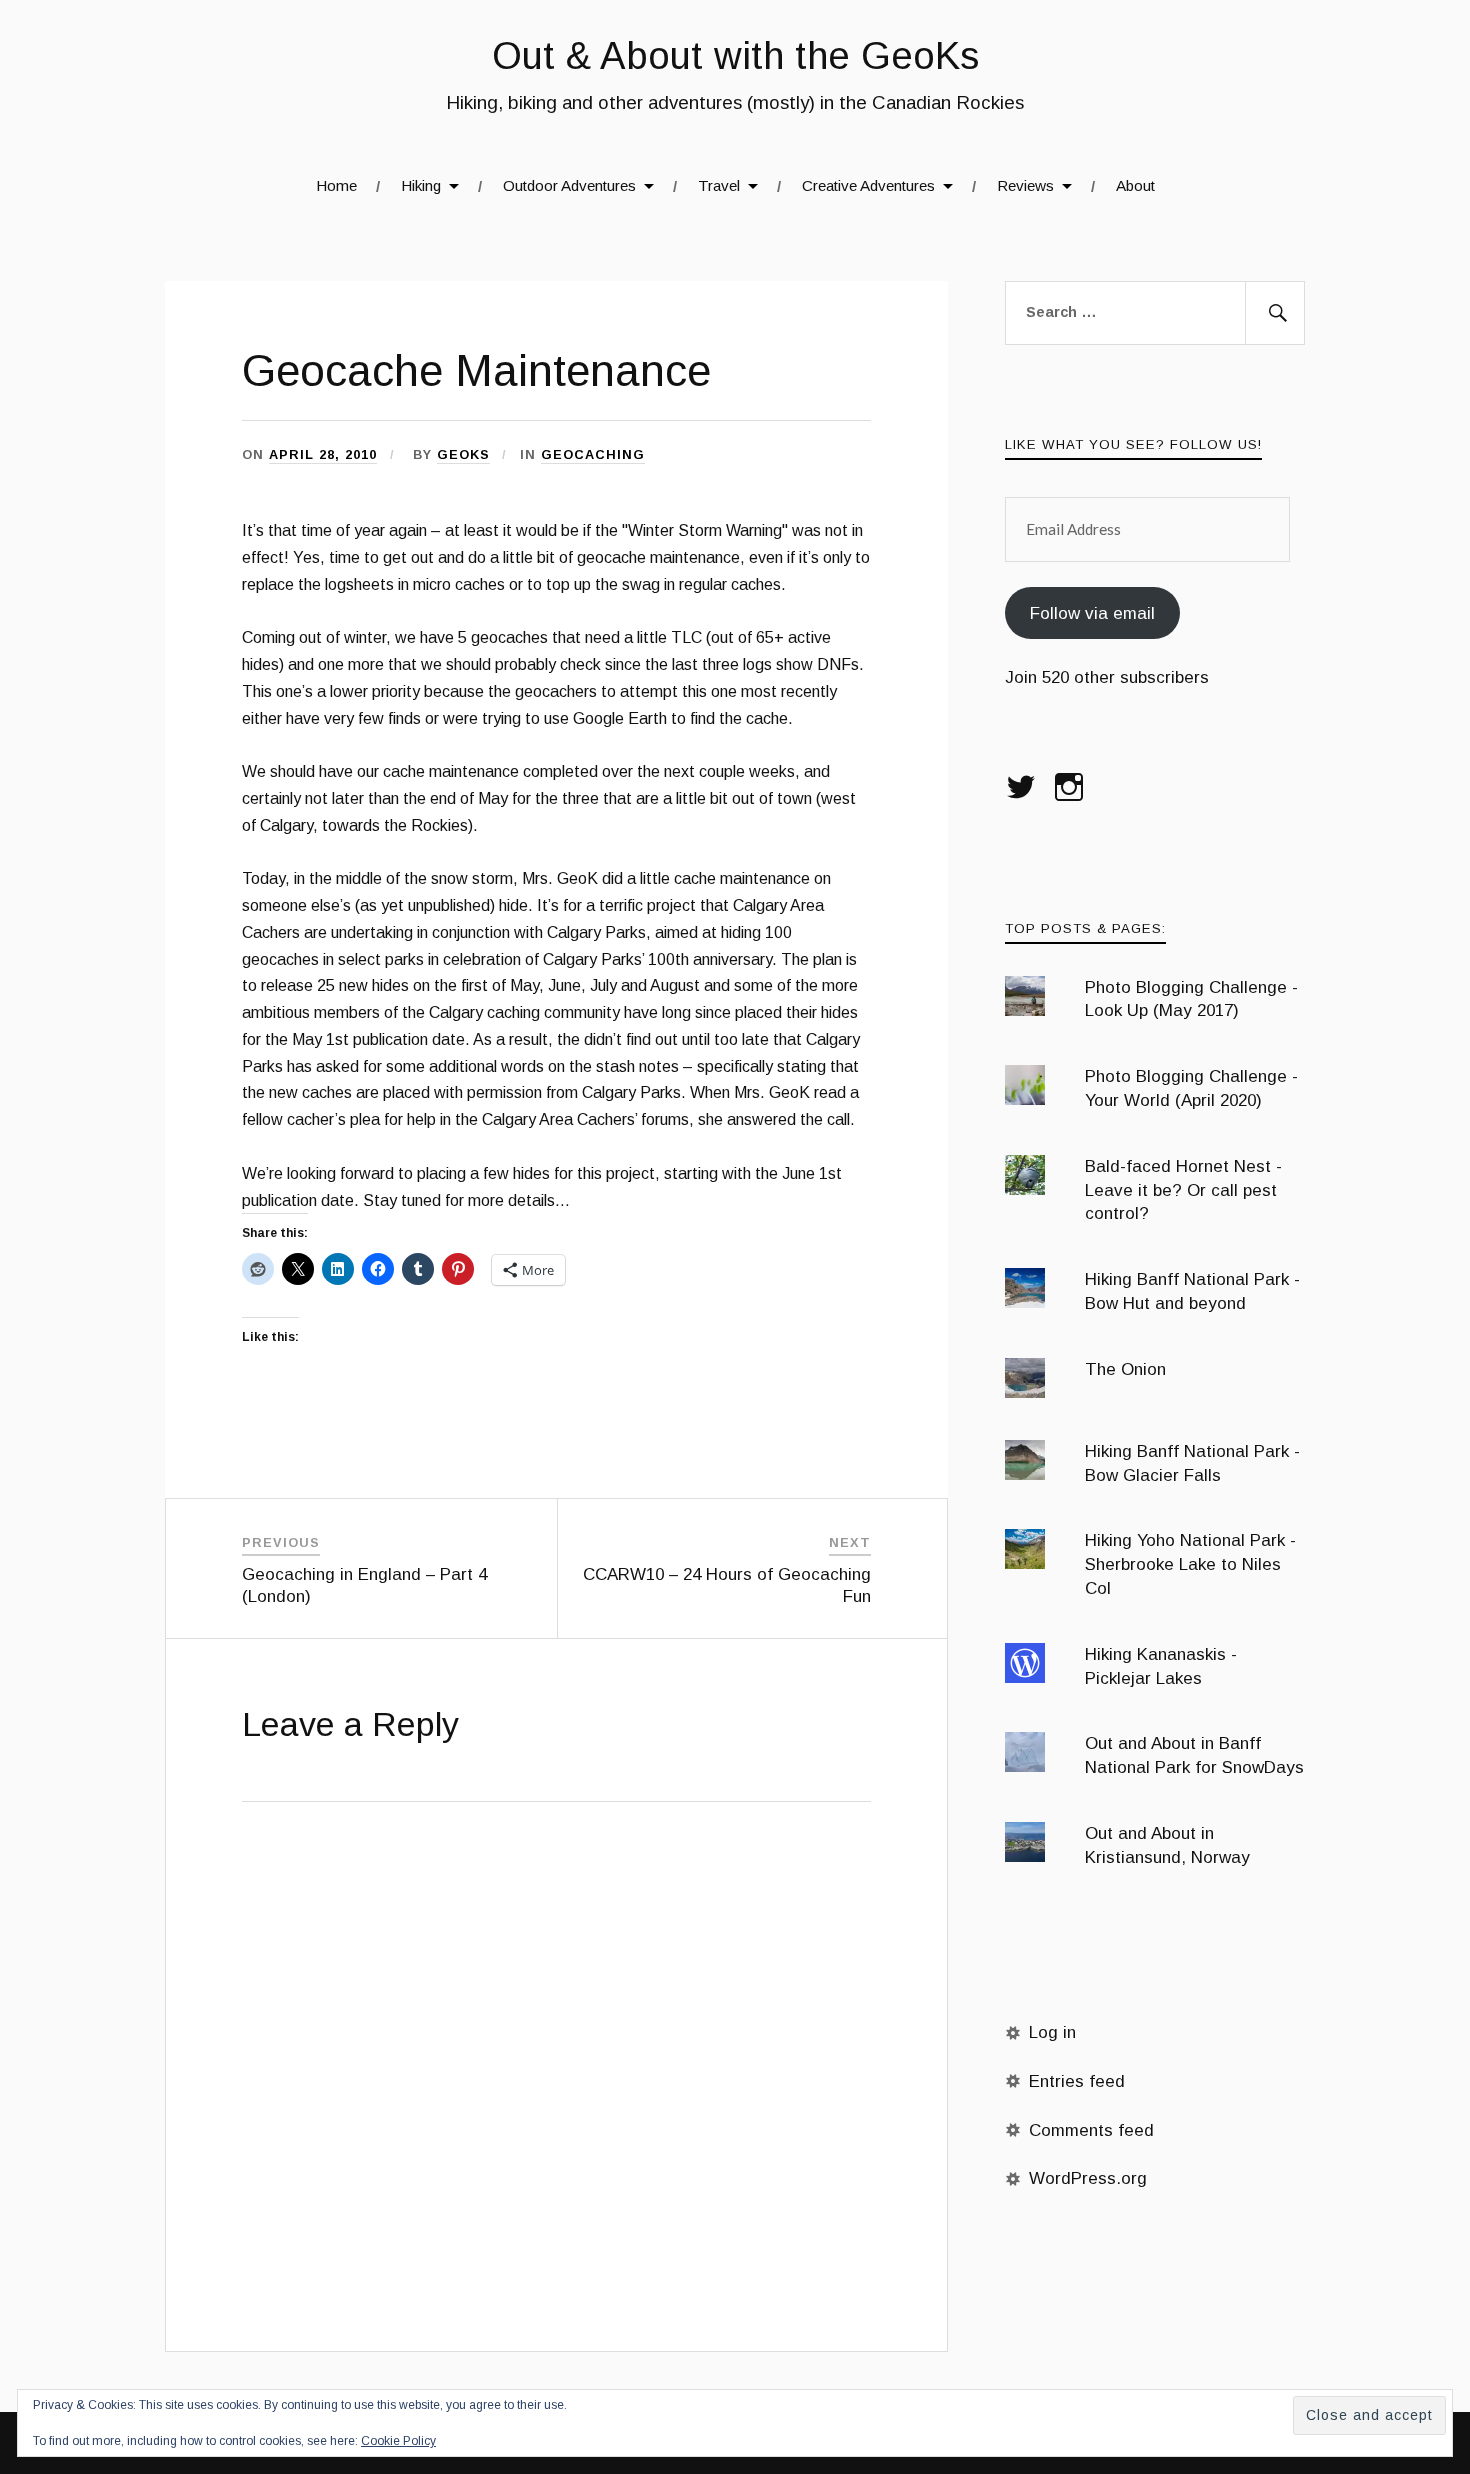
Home (336, 185)
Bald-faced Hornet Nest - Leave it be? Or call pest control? (1183, 1190)
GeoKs (463, 454)
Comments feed (1091, 2130)
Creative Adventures (868, 185)
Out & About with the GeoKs (735, 55)
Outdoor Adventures (569, 185)
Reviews (1025, 185)
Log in (1052, 2032)
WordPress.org (1088, 2178)
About (1135, 185)
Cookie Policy (398, 2441)
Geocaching (593, 454)
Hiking (421, 185)
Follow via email (1092, 613)
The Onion (1125, 1369)
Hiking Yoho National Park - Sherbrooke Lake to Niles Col (1190, 1564)
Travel (719, 185)
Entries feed (1077, 2081)
